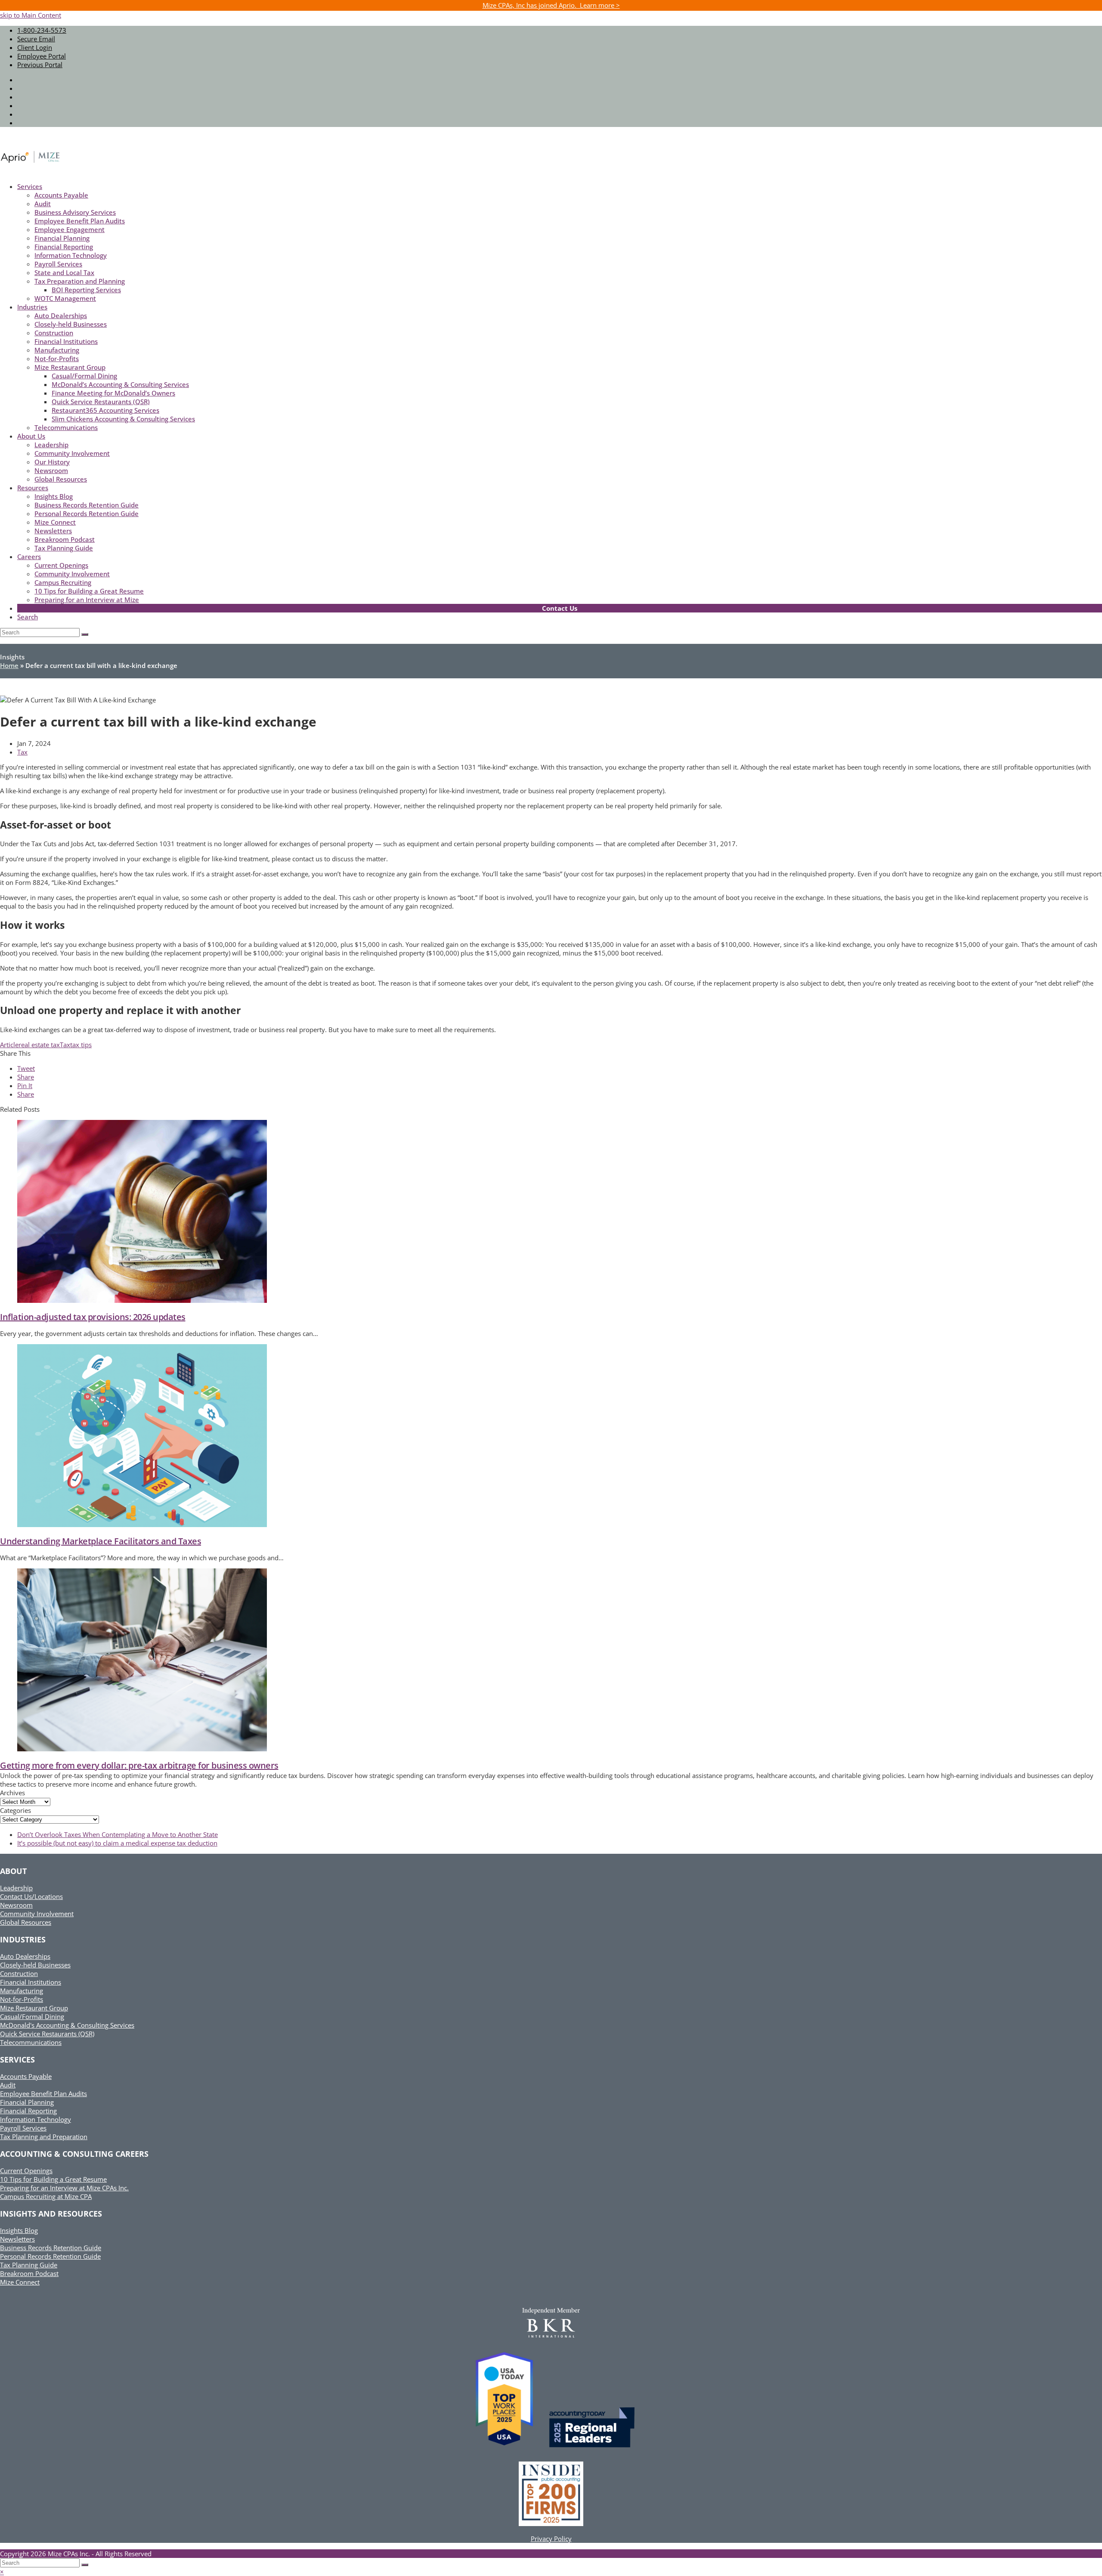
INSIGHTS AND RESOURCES (51, 2214)
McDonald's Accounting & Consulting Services (67, 2025)
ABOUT (13, 1871)
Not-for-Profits (22, 1999)
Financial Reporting (28, 2111)
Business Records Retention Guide (51, 2248)
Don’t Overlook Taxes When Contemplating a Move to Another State (118, 1834)
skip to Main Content (31, 15)
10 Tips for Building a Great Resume (53, 2179)
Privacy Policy (551, 2539)
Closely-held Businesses (35, 1965)
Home (9, 665)
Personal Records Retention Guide (50, 2256)
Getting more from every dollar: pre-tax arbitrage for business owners (139, 1765)
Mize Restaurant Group (34, 2008)
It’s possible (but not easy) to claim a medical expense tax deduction (117, 1843)
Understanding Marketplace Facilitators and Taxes (101, 1541)
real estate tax (39, 1045)
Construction (19, 1973)
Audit (8, 2085)
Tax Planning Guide (29, 2265)
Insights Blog (19, 2230)
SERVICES (17, 2060)
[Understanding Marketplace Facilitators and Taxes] (142, 1525)
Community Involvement (37, 1914)
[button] (26, 1068)
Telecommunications (31, 2042)
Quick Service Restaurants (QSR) (47, 2034)
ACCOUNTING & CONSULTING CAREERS (74, 2154)
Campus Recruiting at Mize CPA (46, 2196)
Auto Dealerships (25, 1956)
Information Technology (36, 2119)
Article (9, 1045)
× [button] (2, 2572)
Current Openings (26, 2171)
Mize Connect (20, 2282)
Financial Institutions (31, 1982)
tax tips (81, 1045)
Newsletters (17, 2239)
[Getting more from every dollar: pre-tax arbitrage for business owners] (142, 1749)
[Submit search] (85, 2565)
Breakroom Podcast (29, 2273)
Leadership (16, 1888)
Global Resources (26, 1922)
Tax (22, 752)
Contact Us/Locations (31, 1896)
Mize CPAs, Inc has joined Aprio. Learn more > (551, 5)
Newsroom (16, 1905)
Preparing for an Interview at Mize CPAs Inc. (64, 2188)
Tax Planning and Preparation (44, 2137)
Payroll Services (23, 2128)
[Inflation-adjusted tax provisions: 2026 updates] (142, 1300)
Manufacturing (22, 1991)
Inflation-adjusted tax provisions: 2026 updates (93, 1317)
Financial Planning (27, 2102)
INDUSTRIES (23, 1939)
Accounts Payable (26, 2076)
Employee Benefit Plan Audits (43, 2094)
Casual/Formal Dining (32, 2016)
